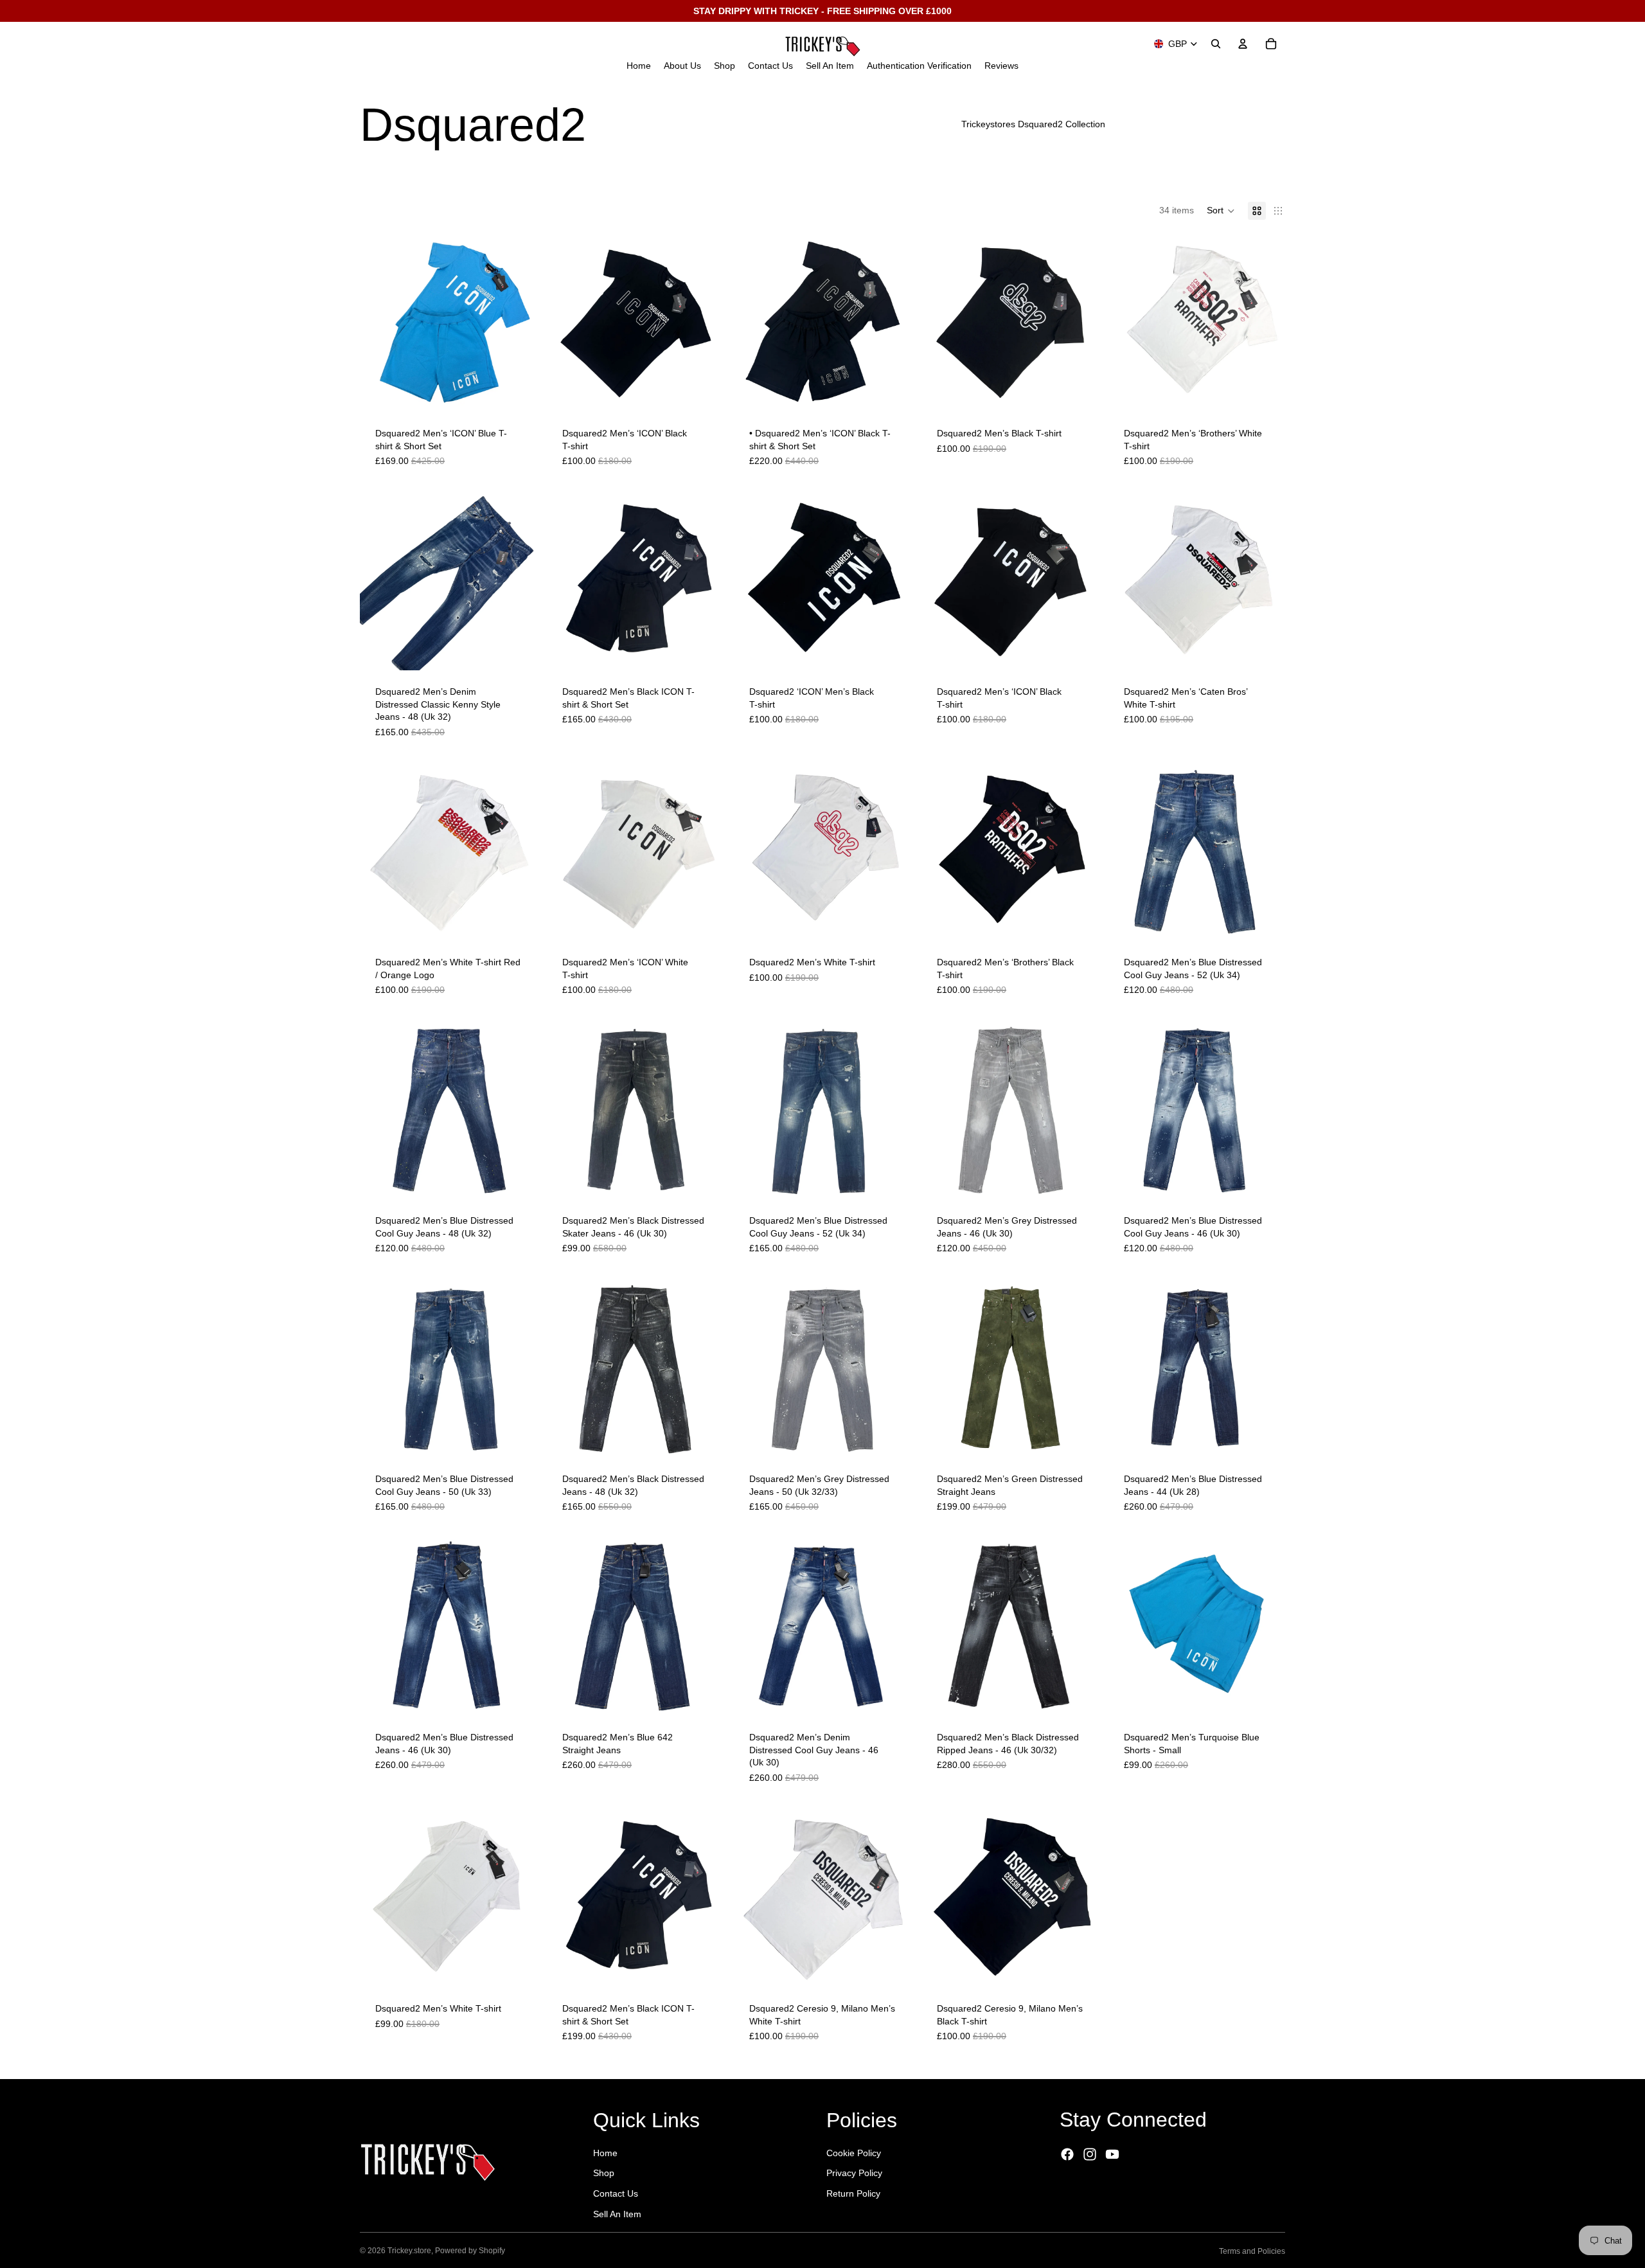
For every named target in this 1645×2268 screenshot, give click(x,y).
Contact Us (616, 2193)
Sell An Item (617, 2214)
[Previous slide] (379, 323)
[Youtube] (1112, 2154)
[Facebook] (1067, 2154)
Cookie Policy (854, 2153)
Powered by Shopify (470, 2251)
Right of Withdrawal (1117, 2191)
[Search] (1216, 44)
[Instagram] (1090, 2154)
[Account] (1243, 44)
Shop (604, 2173)
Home (605, 2153)
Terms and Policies (1252, 2251)
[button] (1221, 211)
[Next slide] (517, 323)
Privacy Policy (854, 2173)
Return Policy (853, 2193)
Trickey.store (409, 2251)
